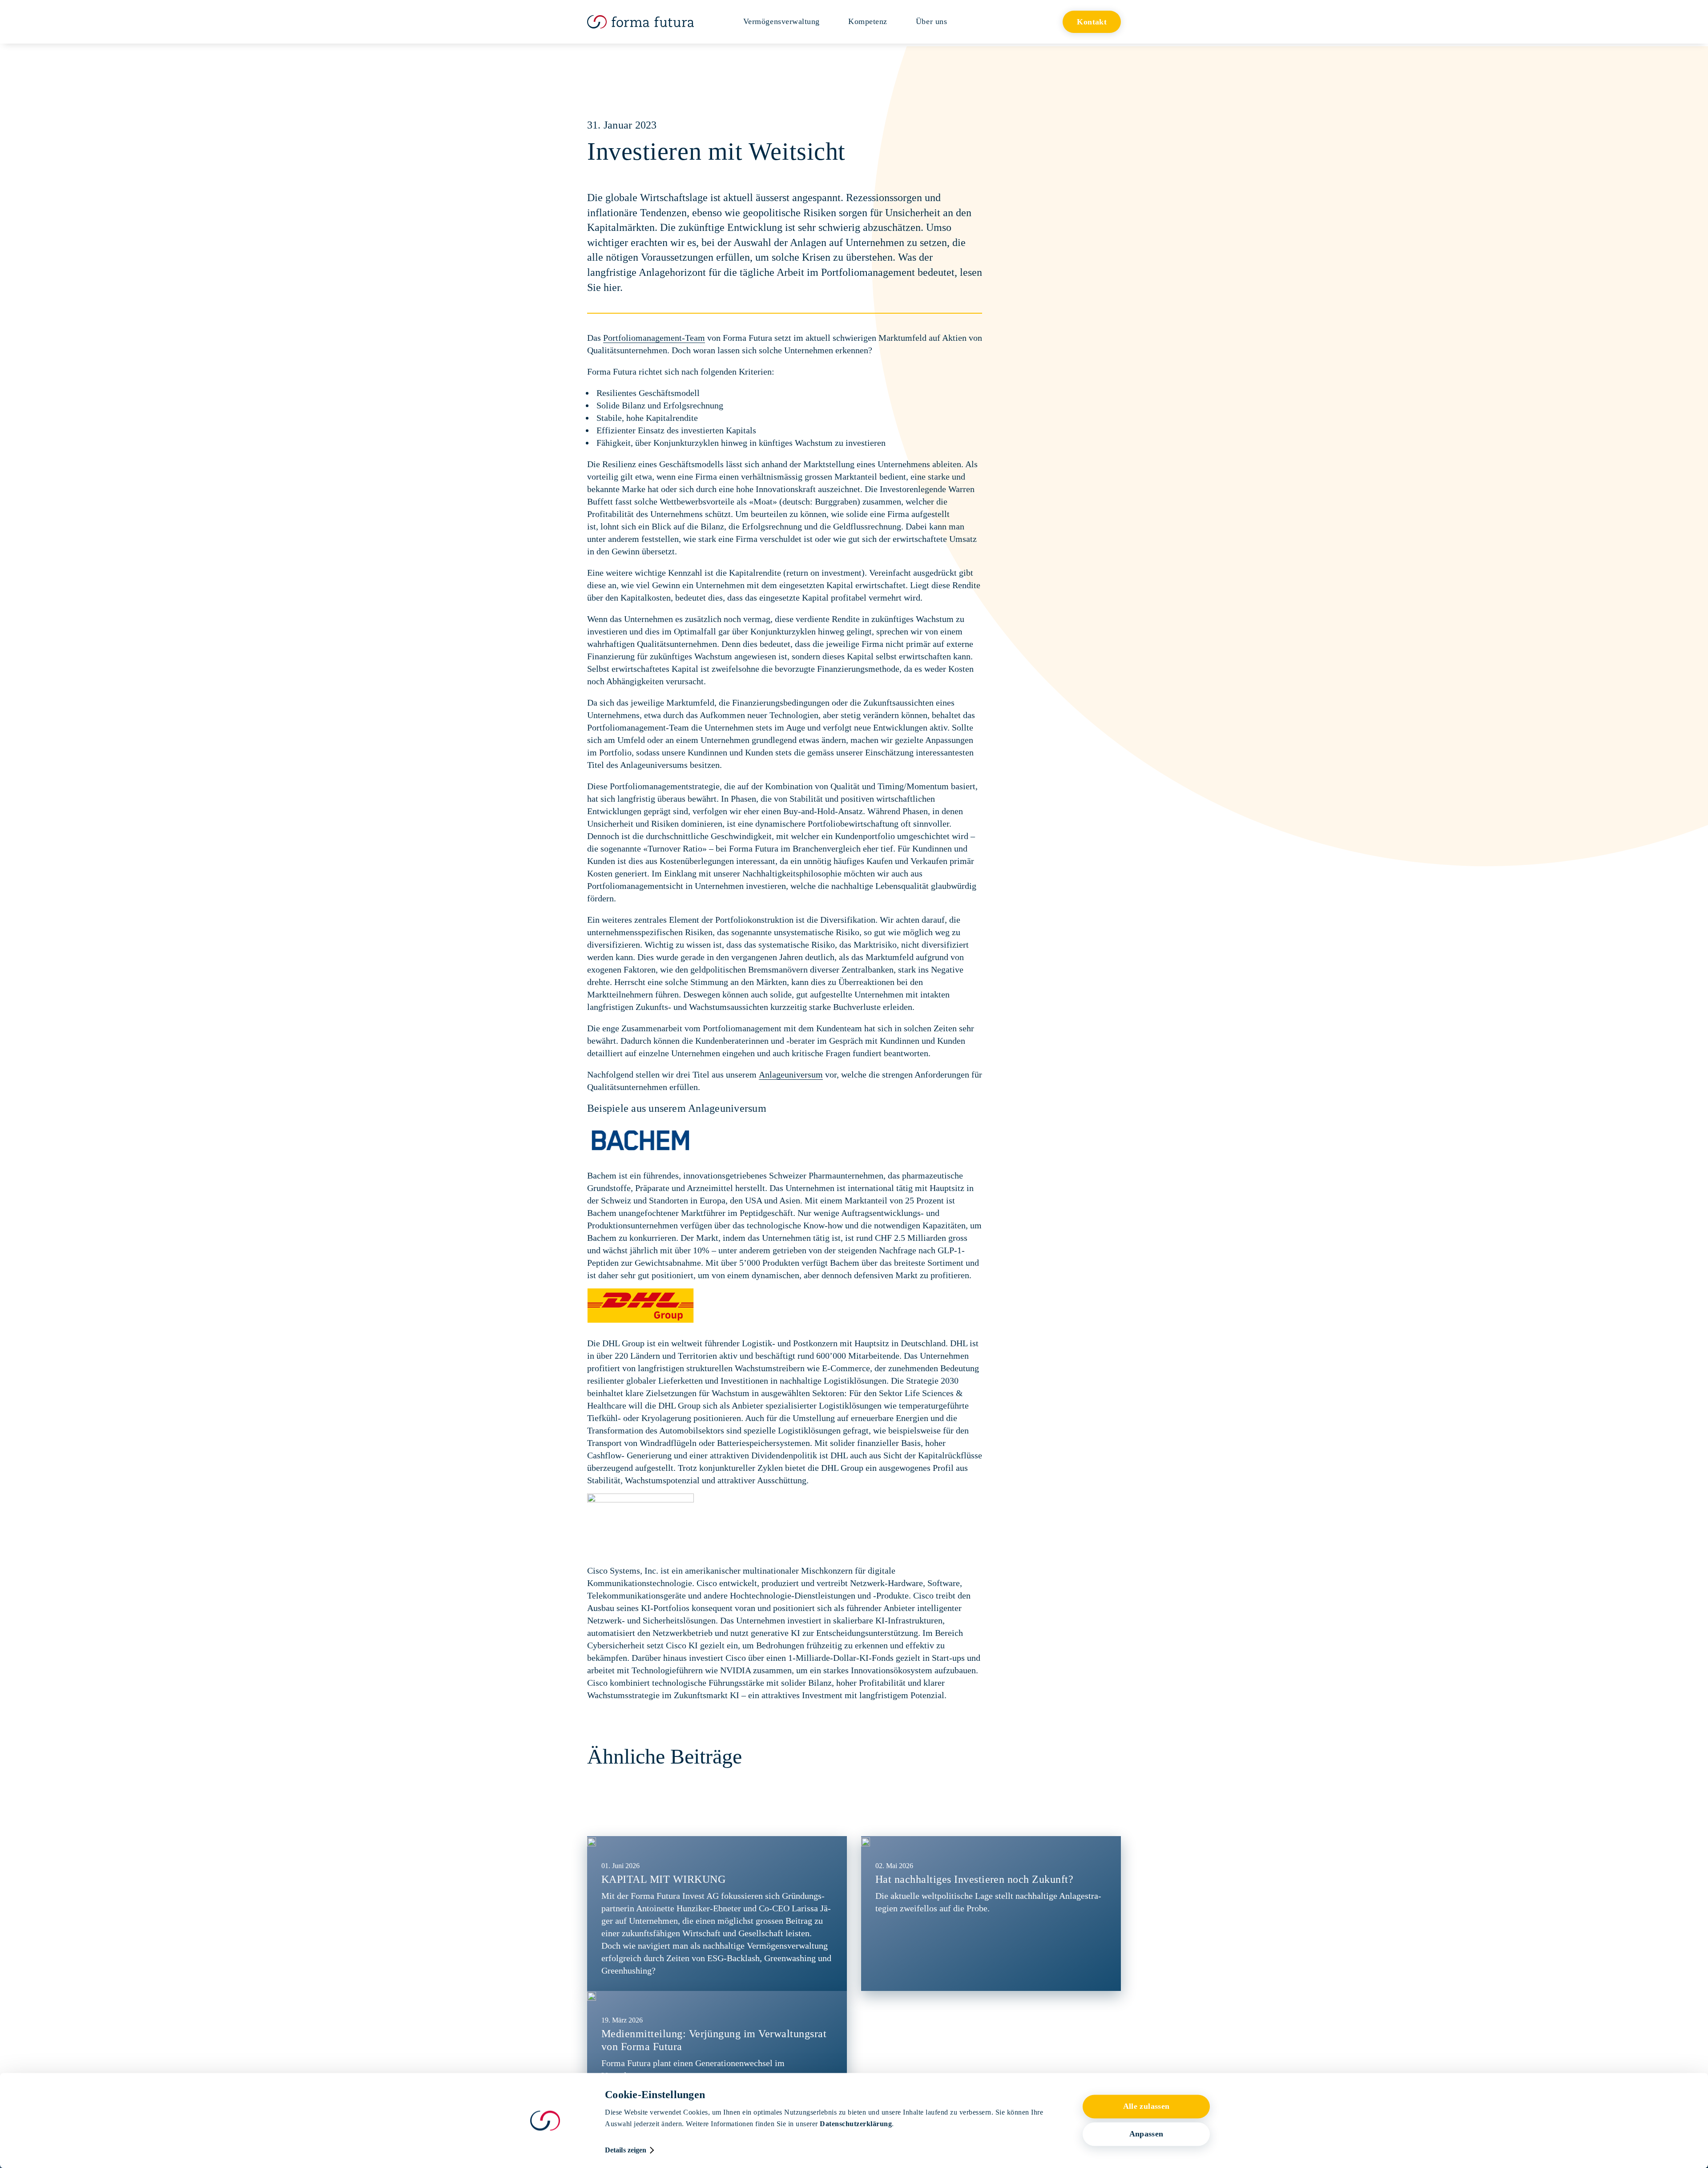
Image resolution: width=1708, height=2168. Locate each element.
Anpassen (1146, 2134)
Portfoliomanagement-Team (654, 338)
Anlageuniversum (791, 1074)
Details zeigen (626, 2150)
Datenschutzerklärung (856, 2124)
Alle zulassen (1146, 2107)
